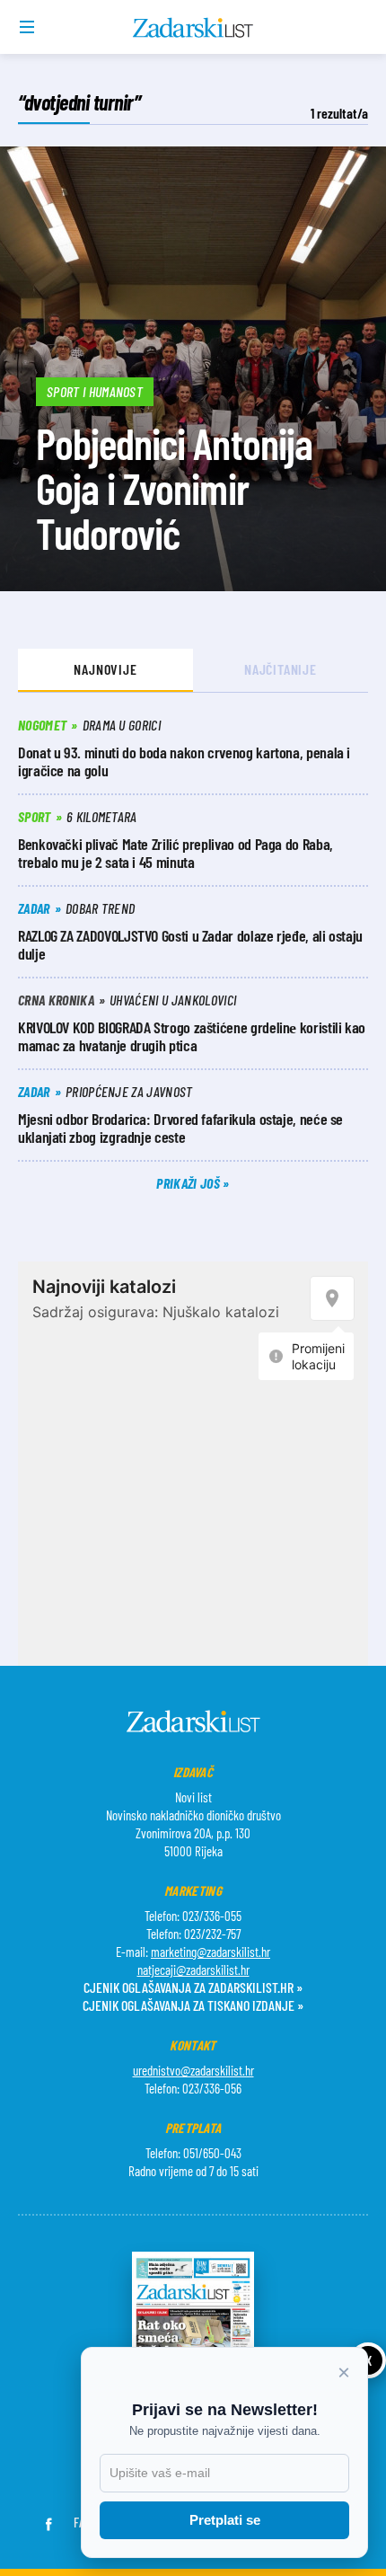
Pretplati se (225, 2520)
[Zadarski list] (193, 28)
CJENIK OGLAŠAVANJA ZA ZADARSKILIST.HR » (193, 1987)
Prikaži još (189, 1183)
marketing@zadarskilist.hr (211, 1952)
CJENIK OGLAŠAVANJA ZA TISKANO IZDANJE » (193, 2005)
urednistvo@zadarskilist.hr (193, 2070)
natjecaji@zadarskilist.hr (193, 1970)
